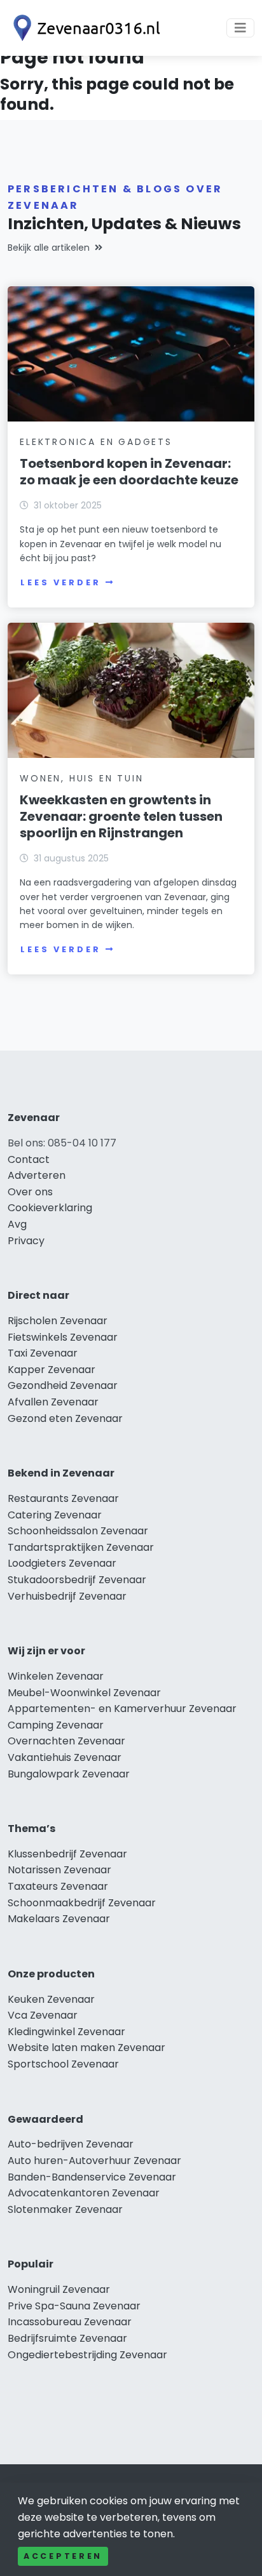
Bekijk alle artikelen (49, 248)
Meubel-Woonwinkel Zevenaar (84, 1693)
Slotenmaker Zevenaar (65, 2209)
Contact (29, 1159)
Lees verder (60, 582)
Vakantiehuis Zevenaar (65, 1757)
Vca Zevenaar (43, 2015)
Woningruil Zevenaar (59, 2289)
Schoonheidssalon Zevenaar (78, 1531)
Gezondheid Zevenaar (63, 1385)
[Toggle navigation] (240, 28)
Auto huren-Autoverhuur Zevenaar (94, 2161)
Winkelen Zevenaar (56, 1676)
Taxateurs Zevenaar (58, 1886)
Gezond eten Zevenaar (65, 1418)
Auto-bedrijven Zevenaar (71, 2144)
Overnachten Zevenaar (66, 1741)
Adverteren (37, 1175)
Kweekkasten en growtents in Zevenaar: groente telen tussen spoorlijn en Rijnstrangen (121, 816)
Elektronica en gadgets (96, 442)
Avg (17, 1224)
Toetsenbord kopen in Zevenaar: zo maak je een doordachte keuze (129, 472)
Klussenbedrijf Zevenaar (67, 1854)
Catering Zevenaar (55, 1515)
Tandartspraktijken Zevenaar (81, 1547)
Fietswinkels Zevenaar (63, 1337)
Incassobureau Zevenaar (70, 2322)
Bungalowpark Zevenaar (69, 1774)
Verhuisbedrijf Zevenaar (67, 1596)
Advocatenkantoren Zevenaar (84, 2193)
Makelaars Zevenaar (59, 1919)
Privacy (26, 1241)
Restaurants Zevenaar (63, 1498)
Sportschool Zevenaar (63, 2064)
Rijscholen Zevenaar (58, 1321)
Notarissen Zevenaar (59, 1870)
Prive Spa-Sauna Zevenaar (74, 2306)
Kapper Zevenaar (52, 1370)
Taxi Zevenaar (43, 1353)
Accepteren (63, 2556)
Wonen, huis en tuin (81, 778)
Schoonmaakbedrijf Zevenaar (82, 1903)
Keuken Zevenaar (51, 1999)
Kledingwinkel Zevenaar (66, 2032)
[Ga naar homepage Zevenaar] (84, 28)
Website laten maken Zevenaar (86, 2048)
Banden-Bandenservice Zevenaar (92, 2177)
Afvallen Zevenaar (53, 1402)
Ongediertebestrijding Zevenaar (87, 2355)
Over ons (30, 1192)
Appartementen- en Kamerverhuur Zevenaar (122, 1709)
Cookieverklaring (50, 1208)
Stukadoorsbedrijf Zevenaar (77, 1580)
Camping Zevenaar (56, 1725)
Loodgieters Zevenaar (62, 1563)
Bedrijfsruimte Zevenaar (67, 2338)
